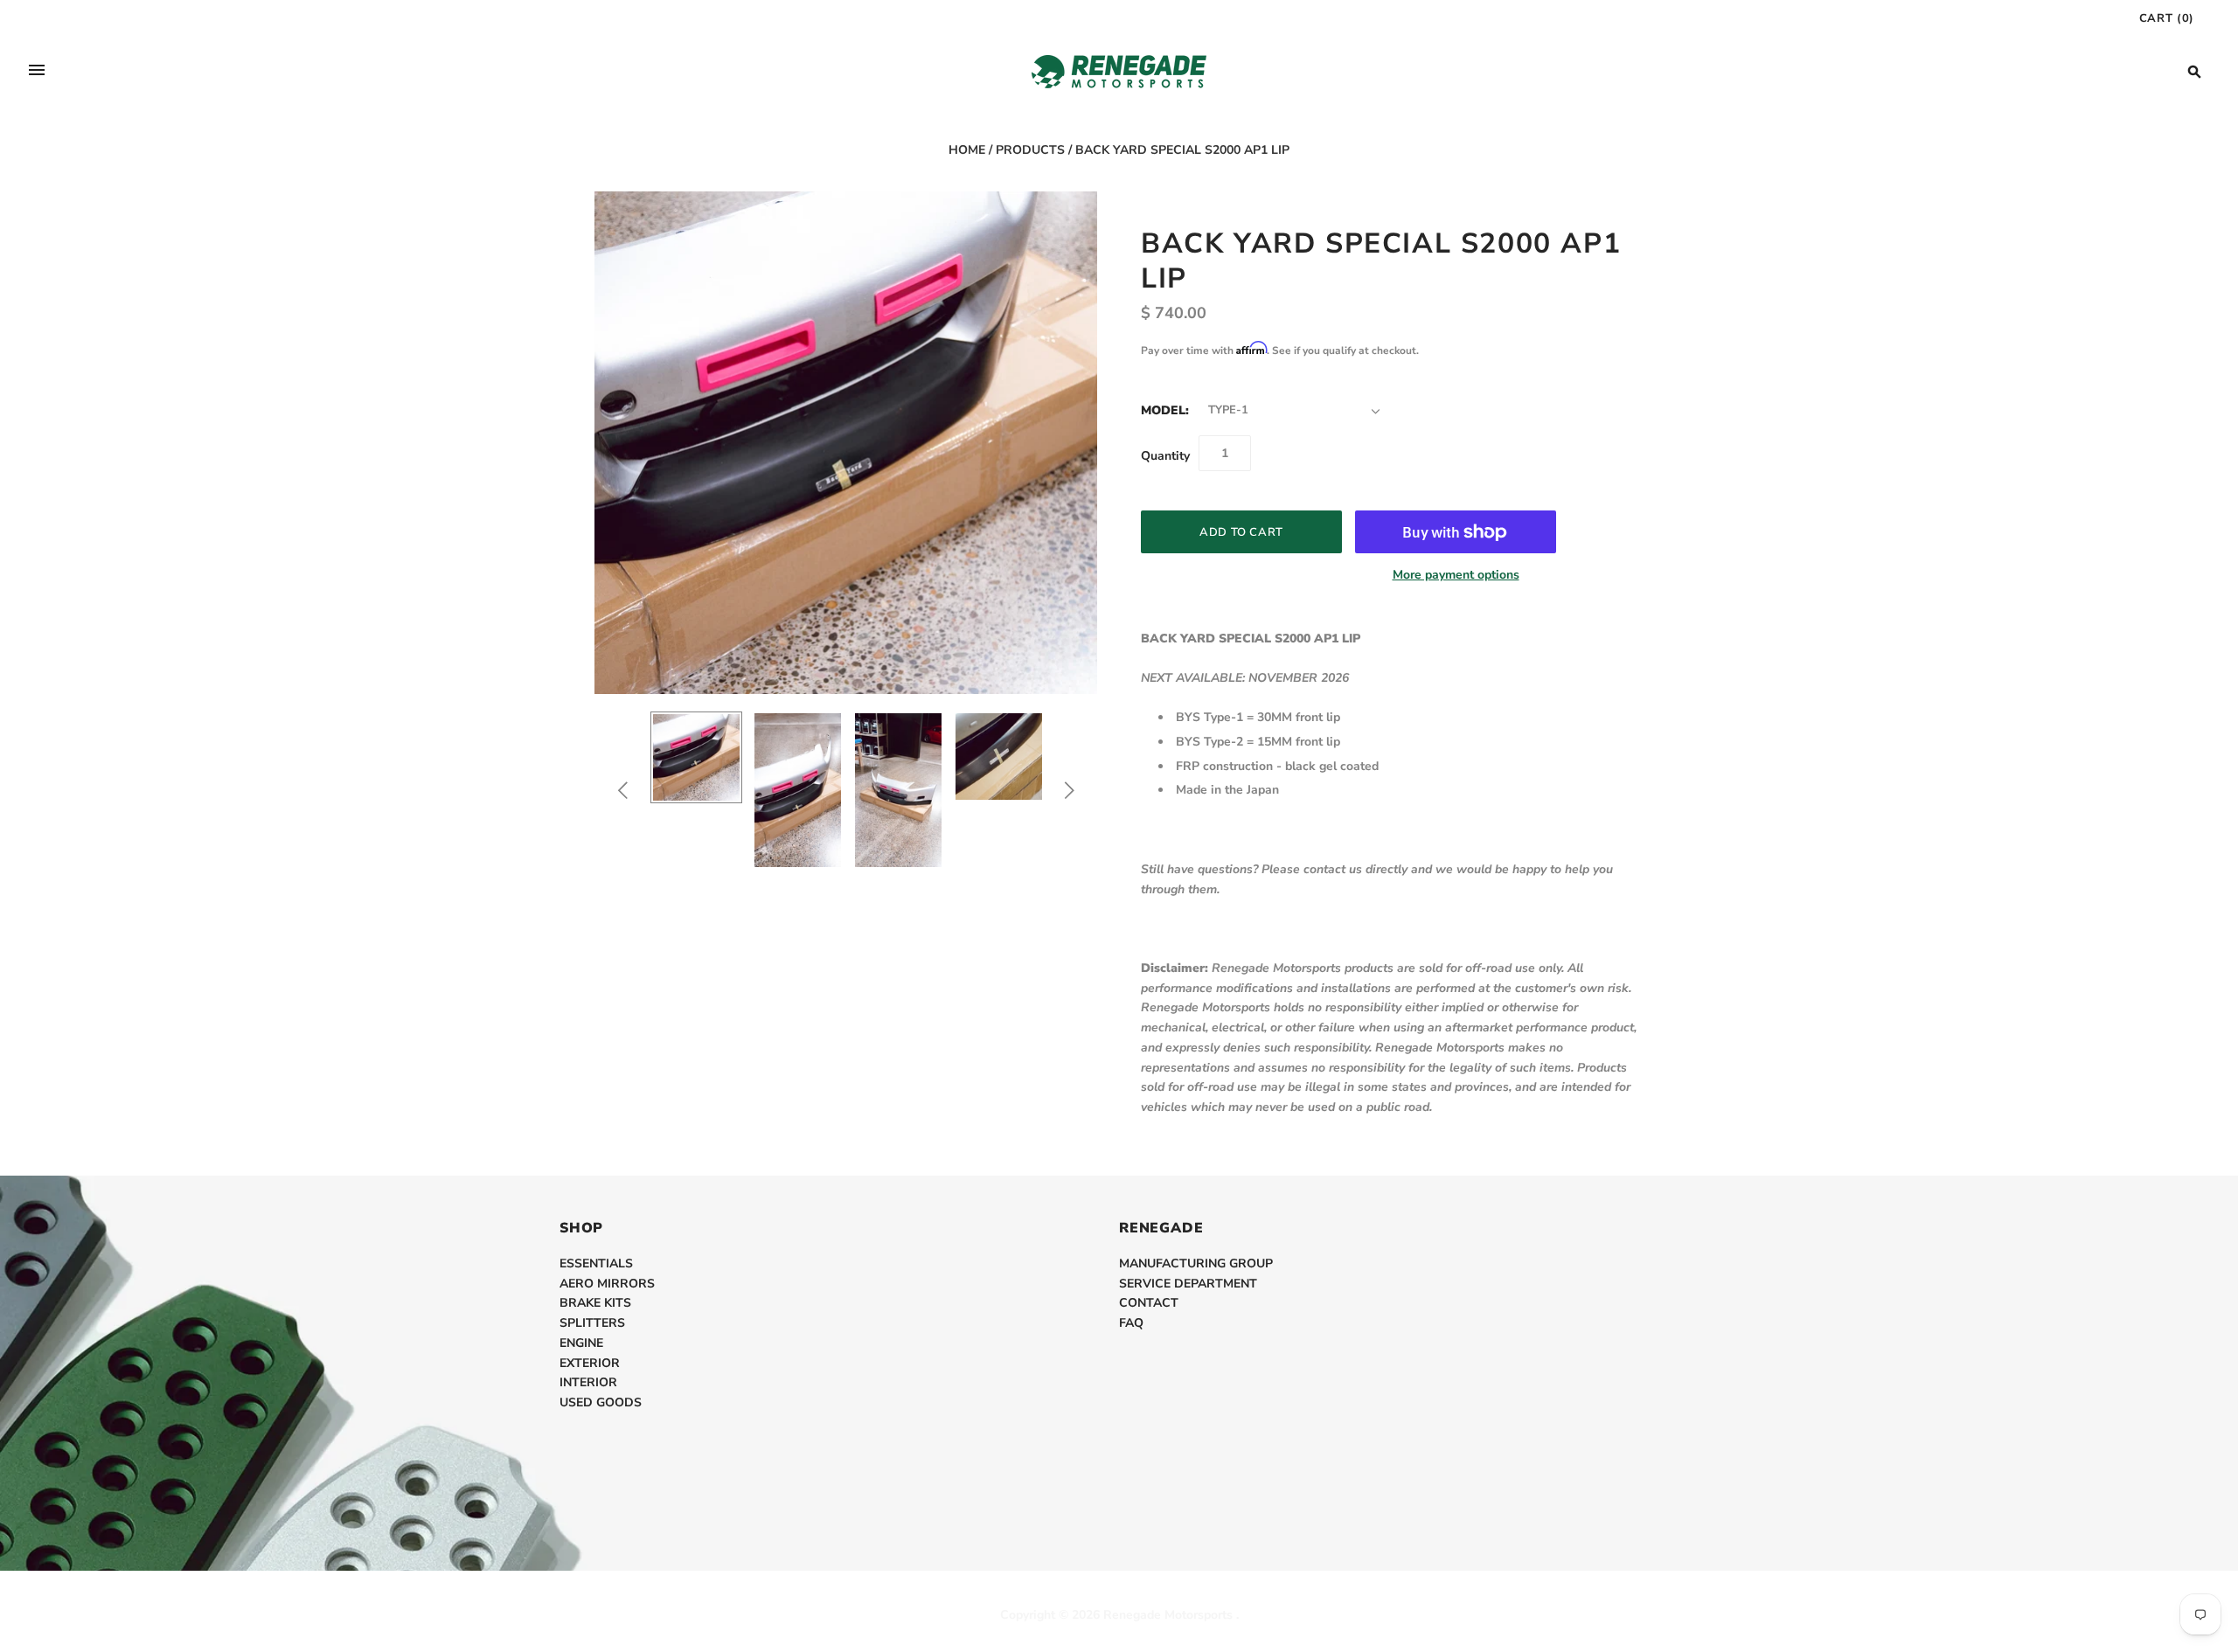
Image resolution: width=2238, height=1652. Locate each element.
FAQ (1131, 1323)
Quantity (1165, 456)
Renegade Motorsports (1168, 1615)
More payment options (1456, 575)
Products (1030, 150)
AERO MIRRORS (607, 1284)
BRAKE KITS (595, 1303)
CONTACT (1149, 1303)
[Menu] (37, 72)
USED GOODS (601, 1402)
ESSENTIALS (596, 1263)
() (2167, 18)
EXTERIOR (590, 1363)
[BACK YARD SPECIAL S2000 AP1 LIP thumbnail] (696, 757)
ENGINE (581, 1343)
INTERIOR (588, 1382)
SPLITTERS (592, 1323)
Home (967, 150)
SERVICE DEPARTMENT (1188, 1284)
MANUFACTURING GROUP (1196, 1263)
